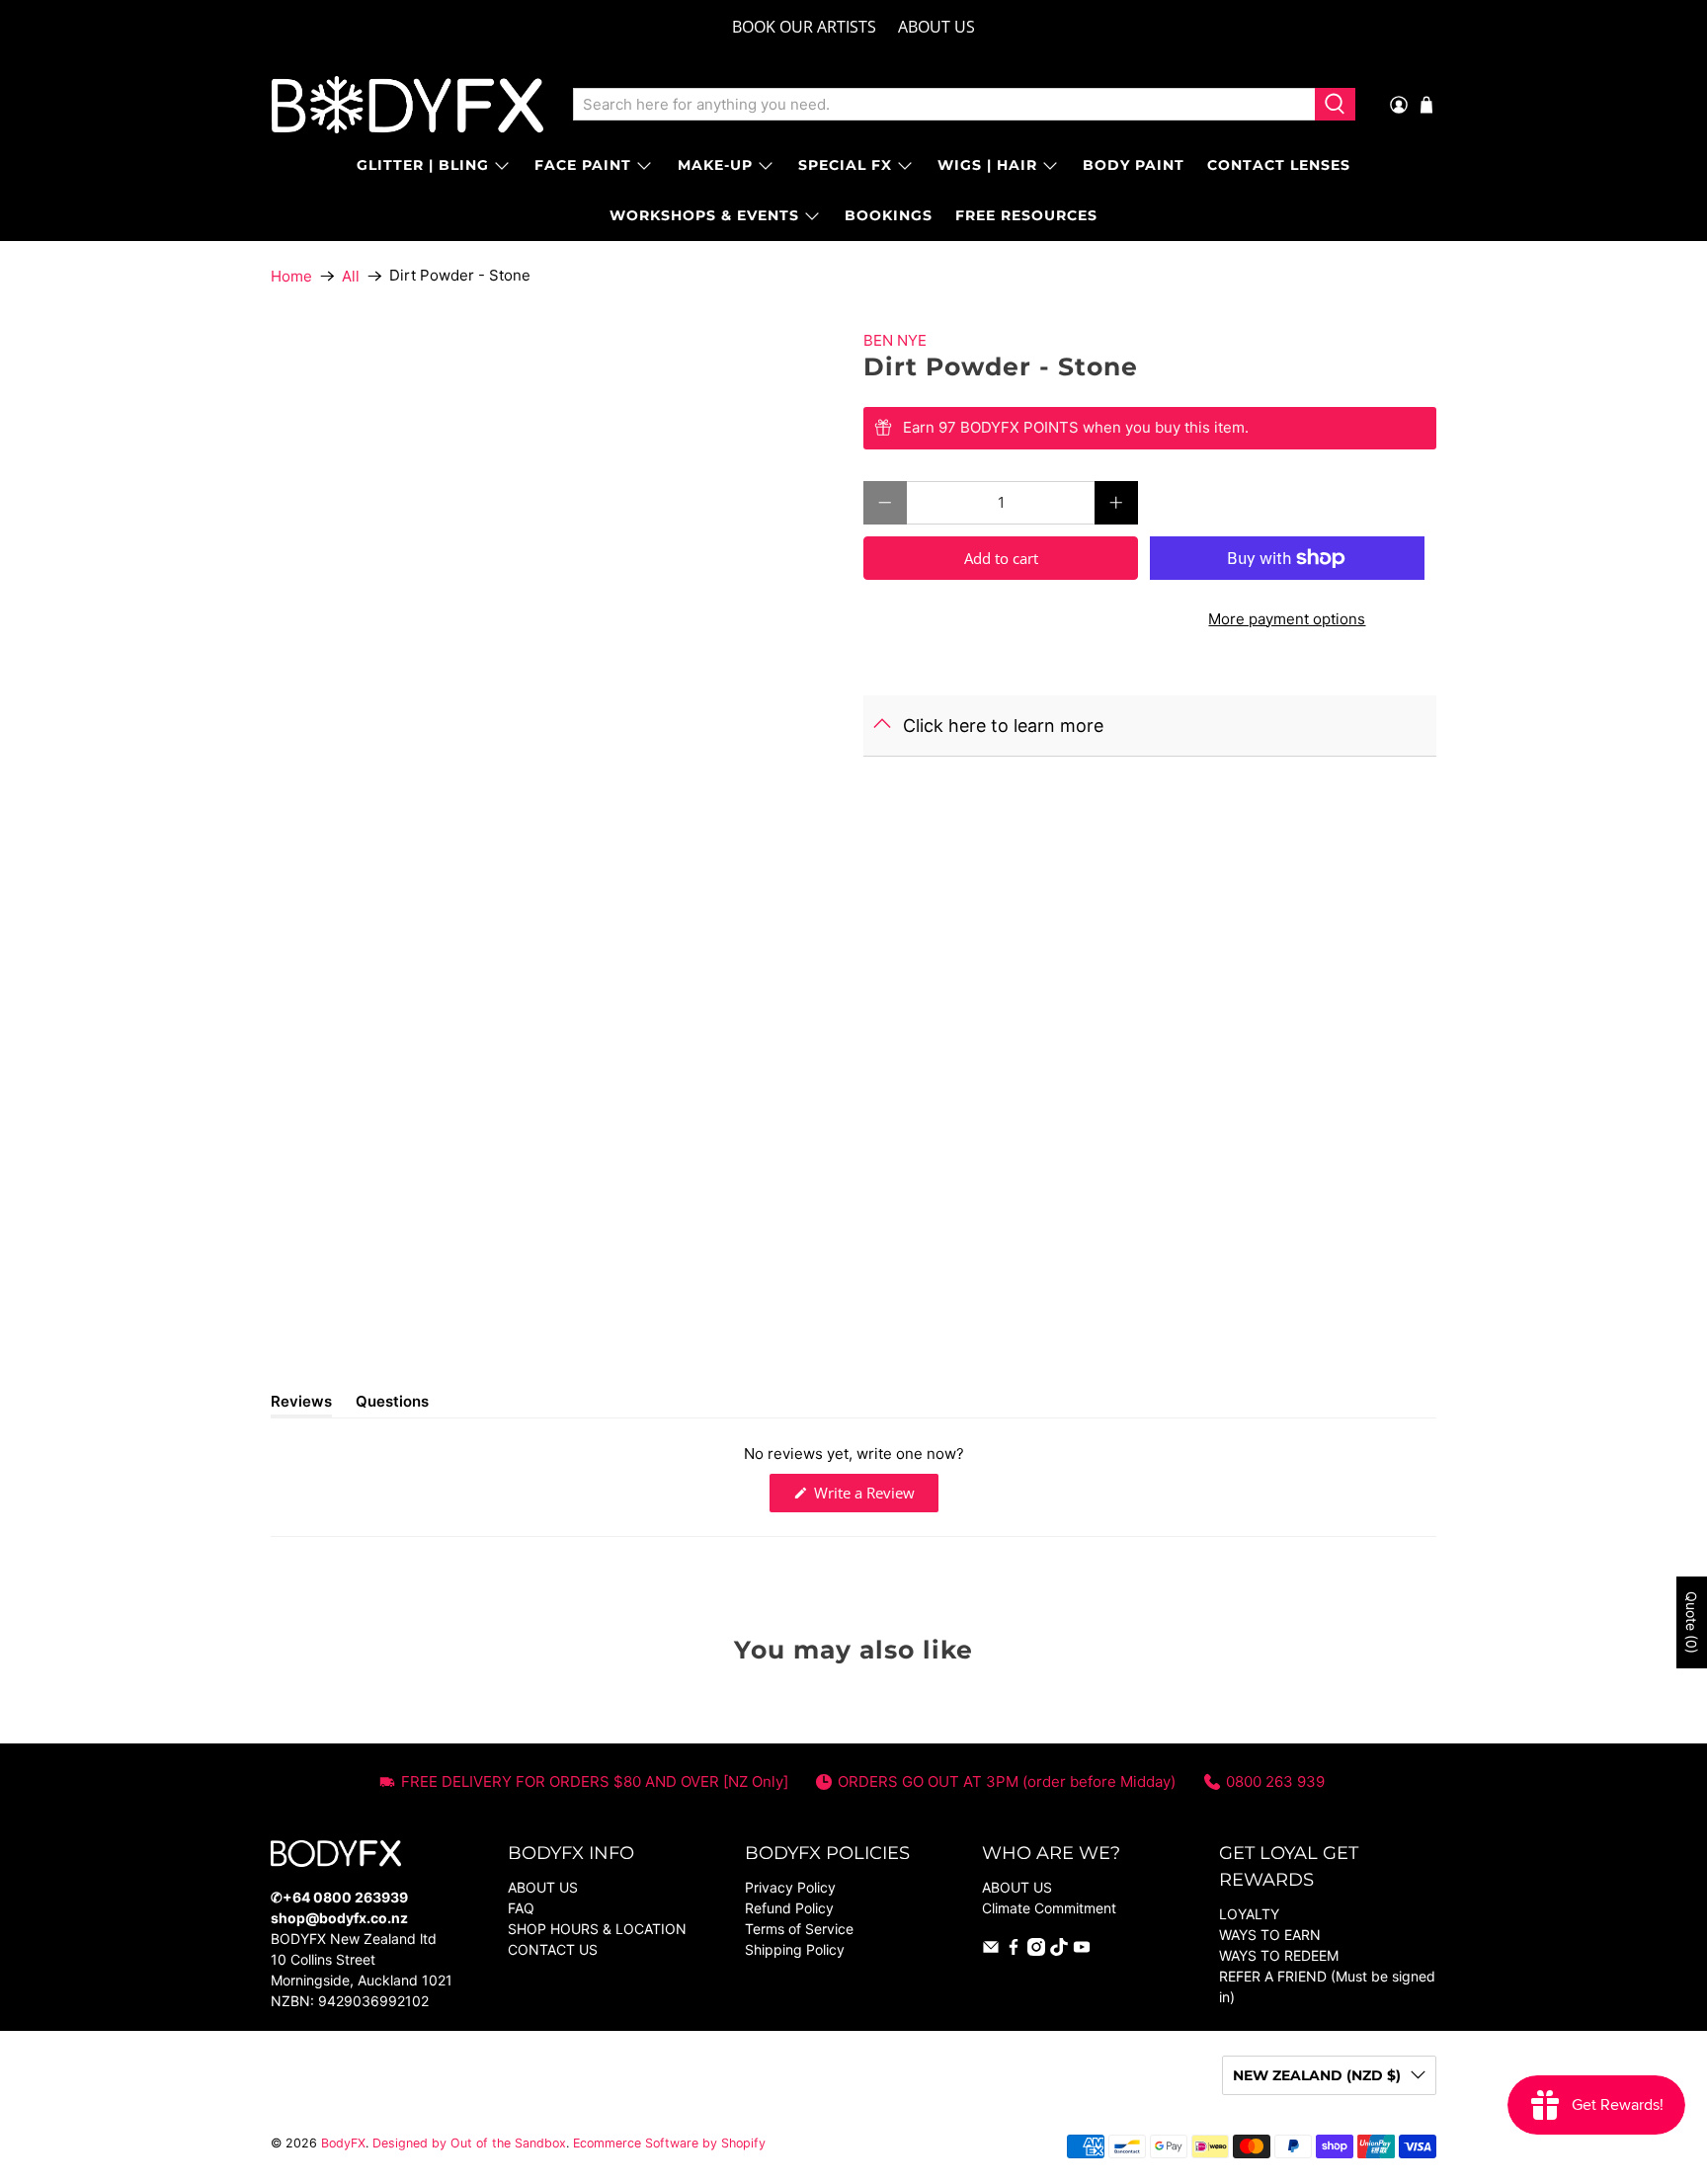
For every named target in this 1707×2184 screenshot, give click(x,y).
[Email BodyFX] (991, 1950)
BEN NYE (895, 340)
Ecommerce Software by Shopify (669, 2143)
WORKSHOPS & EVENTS (704, 215)
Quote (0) (1692, 1622)
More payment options (1287, 619)
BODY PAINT (1134, 165)
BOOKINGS (889, 215)
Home (291, 276)
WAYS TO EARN (1270, 1935)
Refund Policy (789, 1908)
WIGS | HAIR (987, 165)
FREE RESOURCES (1026, 215)
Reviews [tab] (301, 1405)
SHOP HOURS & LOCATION (597, 1929)
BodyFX (343, 2143)
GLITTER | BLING (423, 165)
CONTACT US (553, 1949)
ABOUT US (936, 27)
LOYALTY (1249, 1914)
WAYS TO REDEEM (1279, 1955)
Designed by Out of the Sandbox (469, 2143)
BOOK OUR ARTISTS (804, 27)
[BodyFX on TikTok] (1059, 1950)
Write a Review (874, 1497)
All (351, 276)
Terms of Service (799, 1929)
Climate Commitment (1049, 1908)
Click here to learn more (1003, 726)
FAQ (521, 1908)
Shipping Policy (795, 1949)
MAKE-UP (715, 165)
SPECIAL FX (845, 165)
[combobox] (944, 105)
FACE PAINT (583, 165)
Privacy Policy (790, 1887)
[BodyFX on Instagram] (1036, 1950)
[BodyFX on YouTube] (1082, 1950)
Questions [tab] (392, 1405)
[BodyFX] (407, 105)
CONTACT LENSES (1279, 165)
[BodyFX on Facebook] (1014, 1950)
